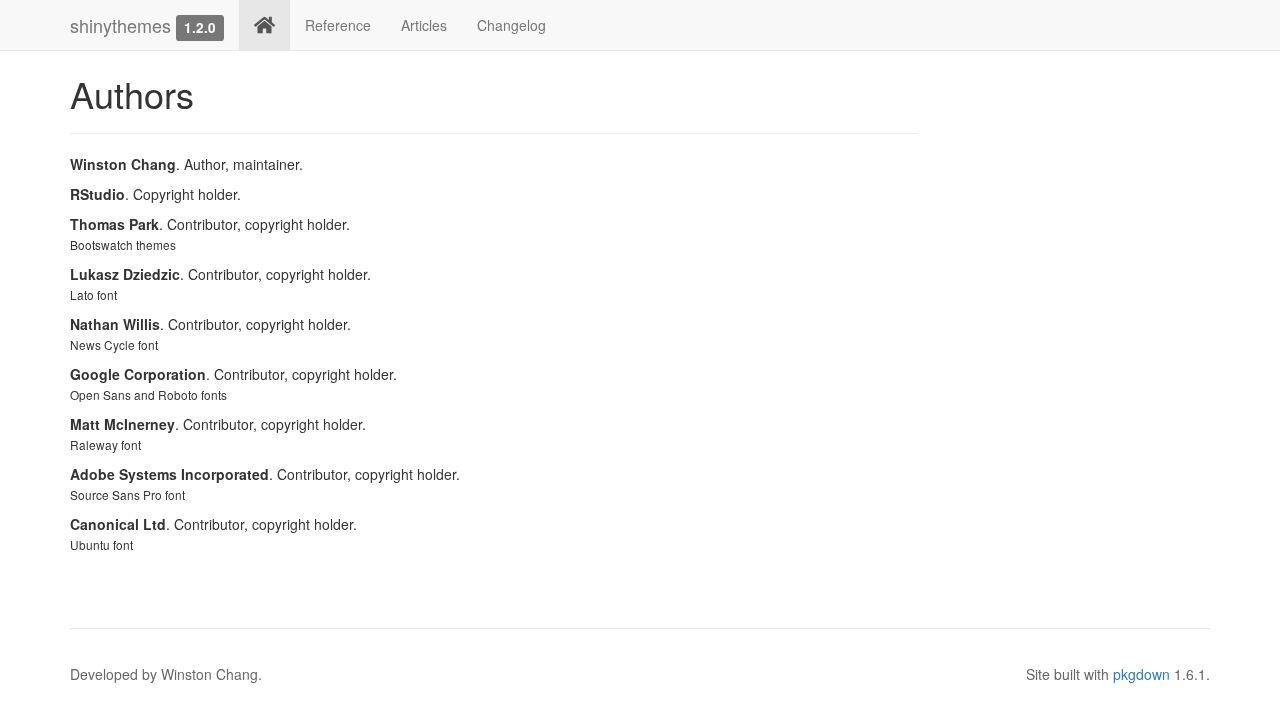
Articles (424, 25)
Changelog (511, 25)
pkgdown (1141, 674)
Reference (338, 25)
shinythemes (120, 25)
